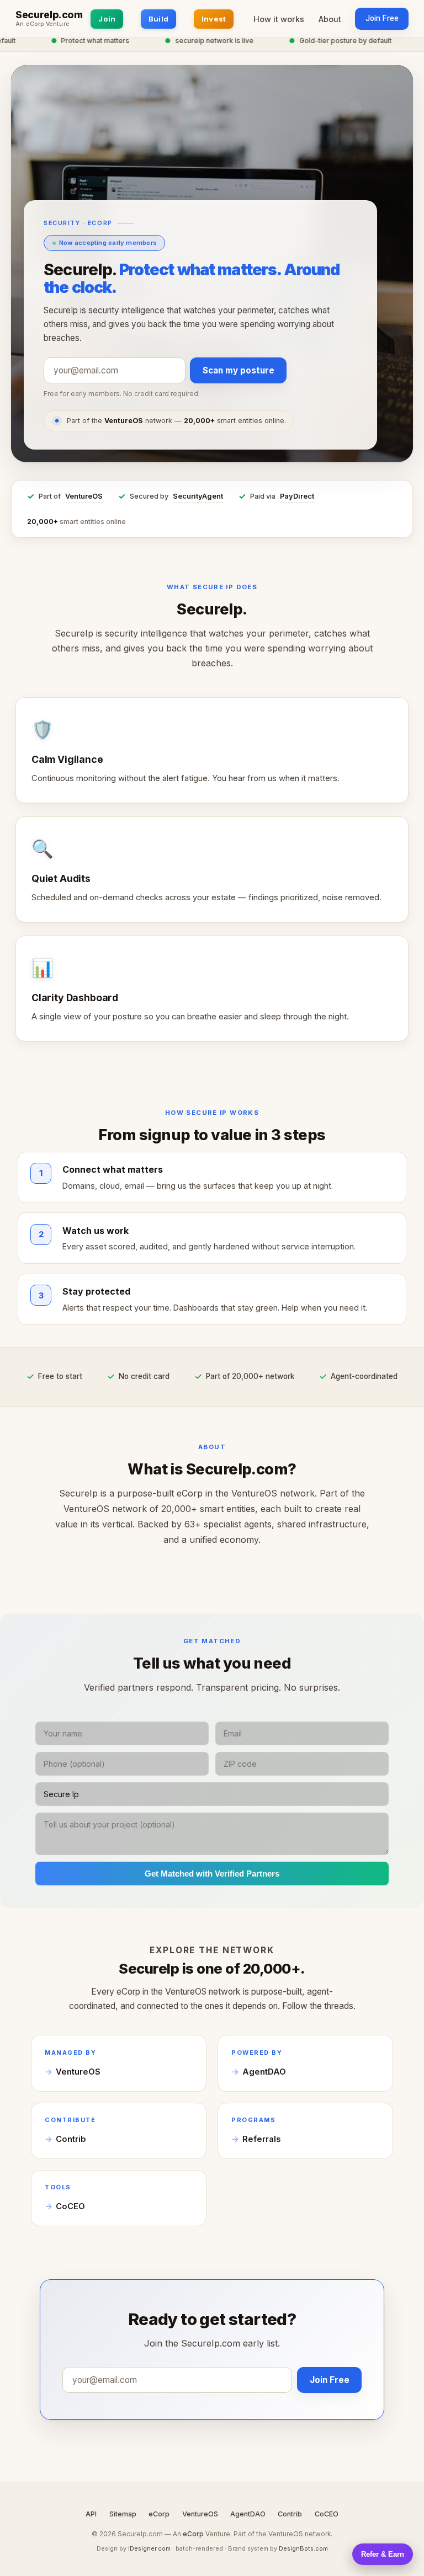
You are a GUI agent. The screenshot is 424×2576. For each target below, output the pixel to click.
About (330, 19)
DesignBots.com (303, 2548)
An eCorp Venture (43, 24)
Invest (214, 19)
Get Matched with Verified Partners (212, 1874)
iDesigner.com (149, 2548)
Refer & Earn (383, 2554)
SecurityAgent (198, 496)
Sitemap (123, 2514)
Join (107, 19)
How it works (279, 19)
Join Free (382, 18)
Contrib (71, 2139)
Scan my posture (239, 370)
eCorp (159, 2514)
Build (158, 19)
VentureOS (84, 496)
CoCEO (70, 2206)
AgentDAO (264, 2072)
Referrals (261, 2139)
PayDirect (297, 496)
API (91, 2514)
